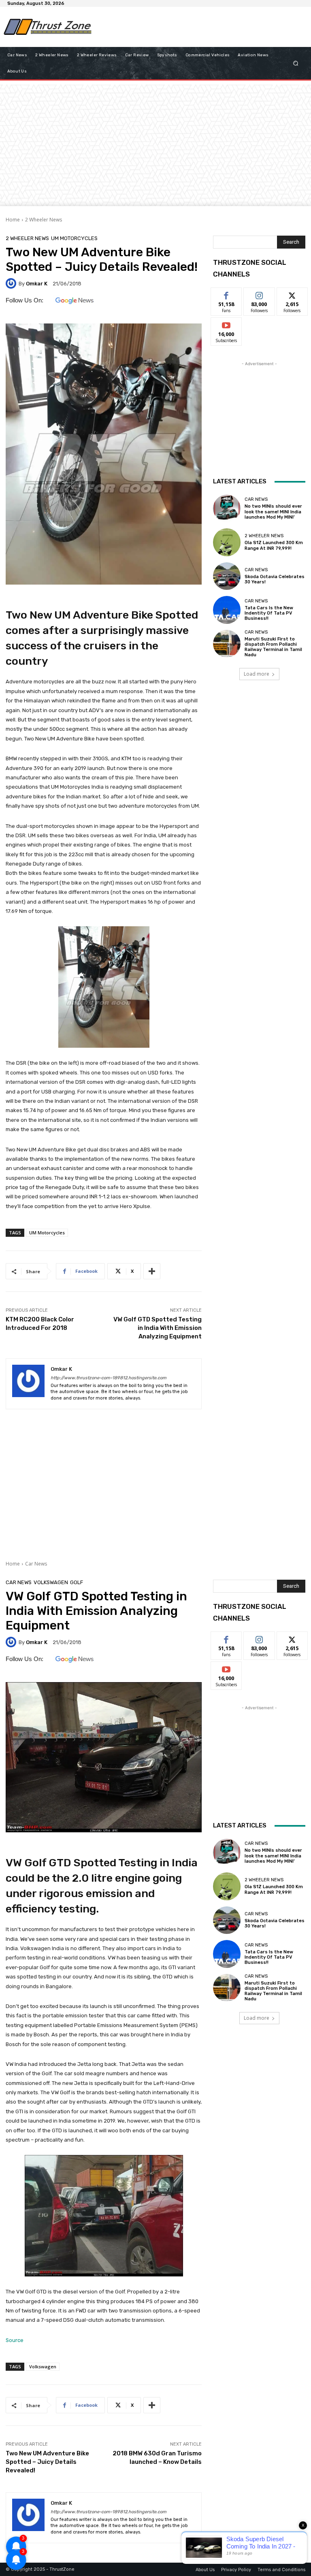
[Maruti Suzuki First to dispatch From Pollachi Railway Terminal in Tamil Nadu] (227, 644)
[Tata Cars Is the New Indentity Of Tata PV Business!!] (227, 610)
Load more (257, 674)
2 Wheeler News (44, 220)
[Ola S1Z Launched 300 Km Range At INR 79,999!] (227, 542)
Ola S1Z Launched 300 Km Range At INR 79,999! (274, 545)
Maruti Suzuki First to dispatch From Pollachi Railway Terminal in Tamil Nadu (273, 647)
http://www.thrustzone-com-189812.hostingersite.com (109, 1378)
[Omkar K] (12, 283)
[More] (152, 1271)
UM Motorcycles (74, 238)
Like (227, 294)
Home (13, 220)
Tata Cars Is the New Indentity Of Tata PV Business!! (269, 613)
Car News (256, 499)
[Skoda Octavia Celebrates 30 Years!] (227, 576)
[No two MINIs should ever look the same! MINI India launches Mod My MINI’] (227, 508)
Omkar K (37, 284)
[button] (296, 63)
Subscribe (226, 324)
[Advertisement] (194, 27)
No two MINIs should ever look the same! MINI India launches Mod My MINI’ (273, 512)
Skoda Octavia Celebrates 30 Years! (275, 579)
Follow (259, 294)
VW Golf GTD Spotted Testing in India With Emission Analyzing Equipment (158, 1328)
